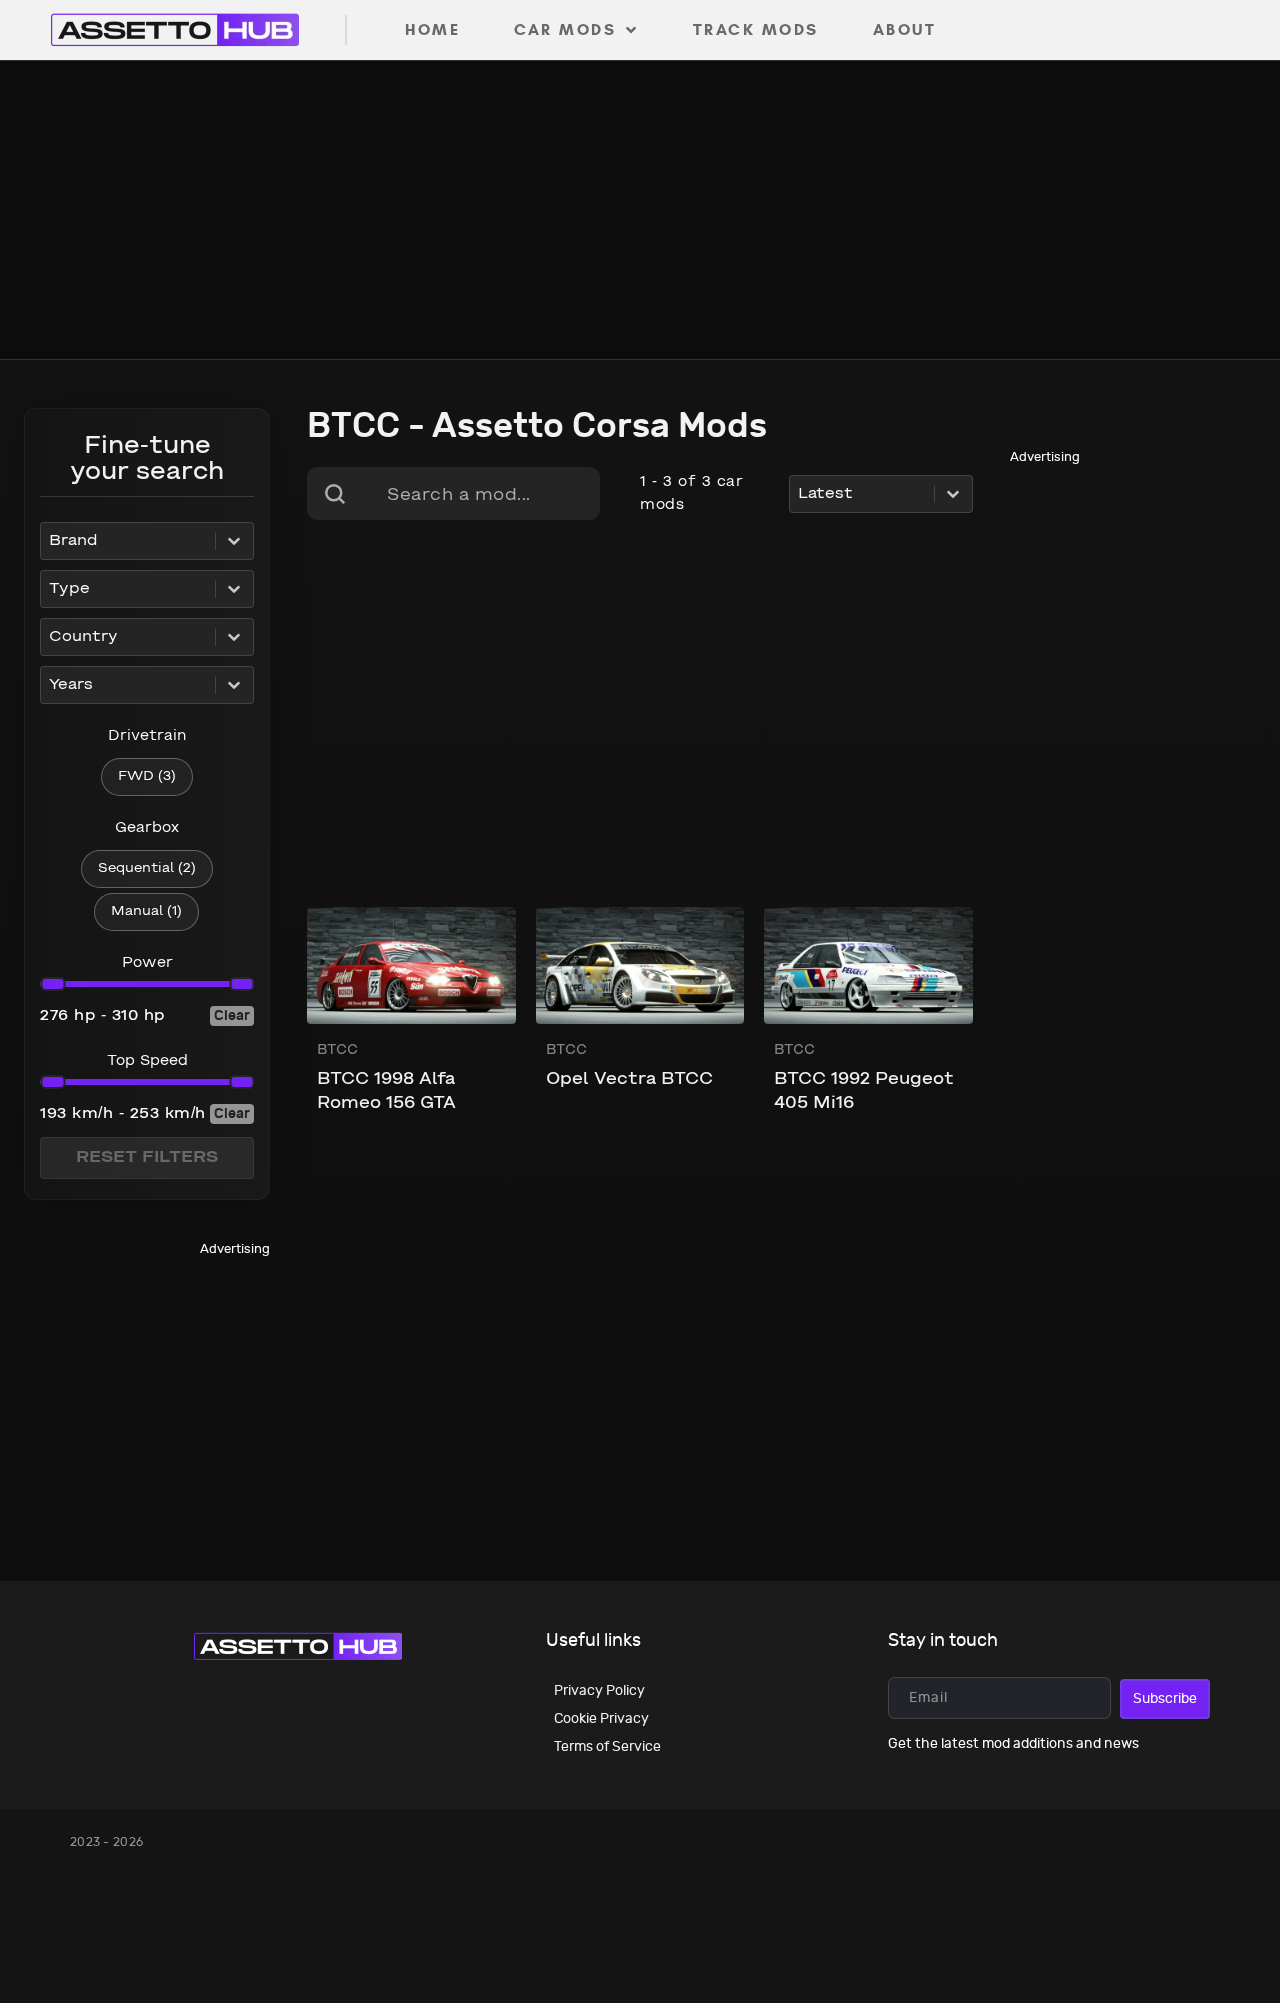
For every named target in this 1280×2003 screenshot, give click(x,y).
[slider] (52, 984)
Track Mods (756, 29)
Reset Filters (147, 1157)
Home (432, 29)
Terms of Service (607, 1746)
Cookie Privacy (601, 1718)
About (905, 29)
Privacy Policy (599, 1690)
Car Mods (565, 29)
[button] (147, 777)
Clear (232, 1015)
